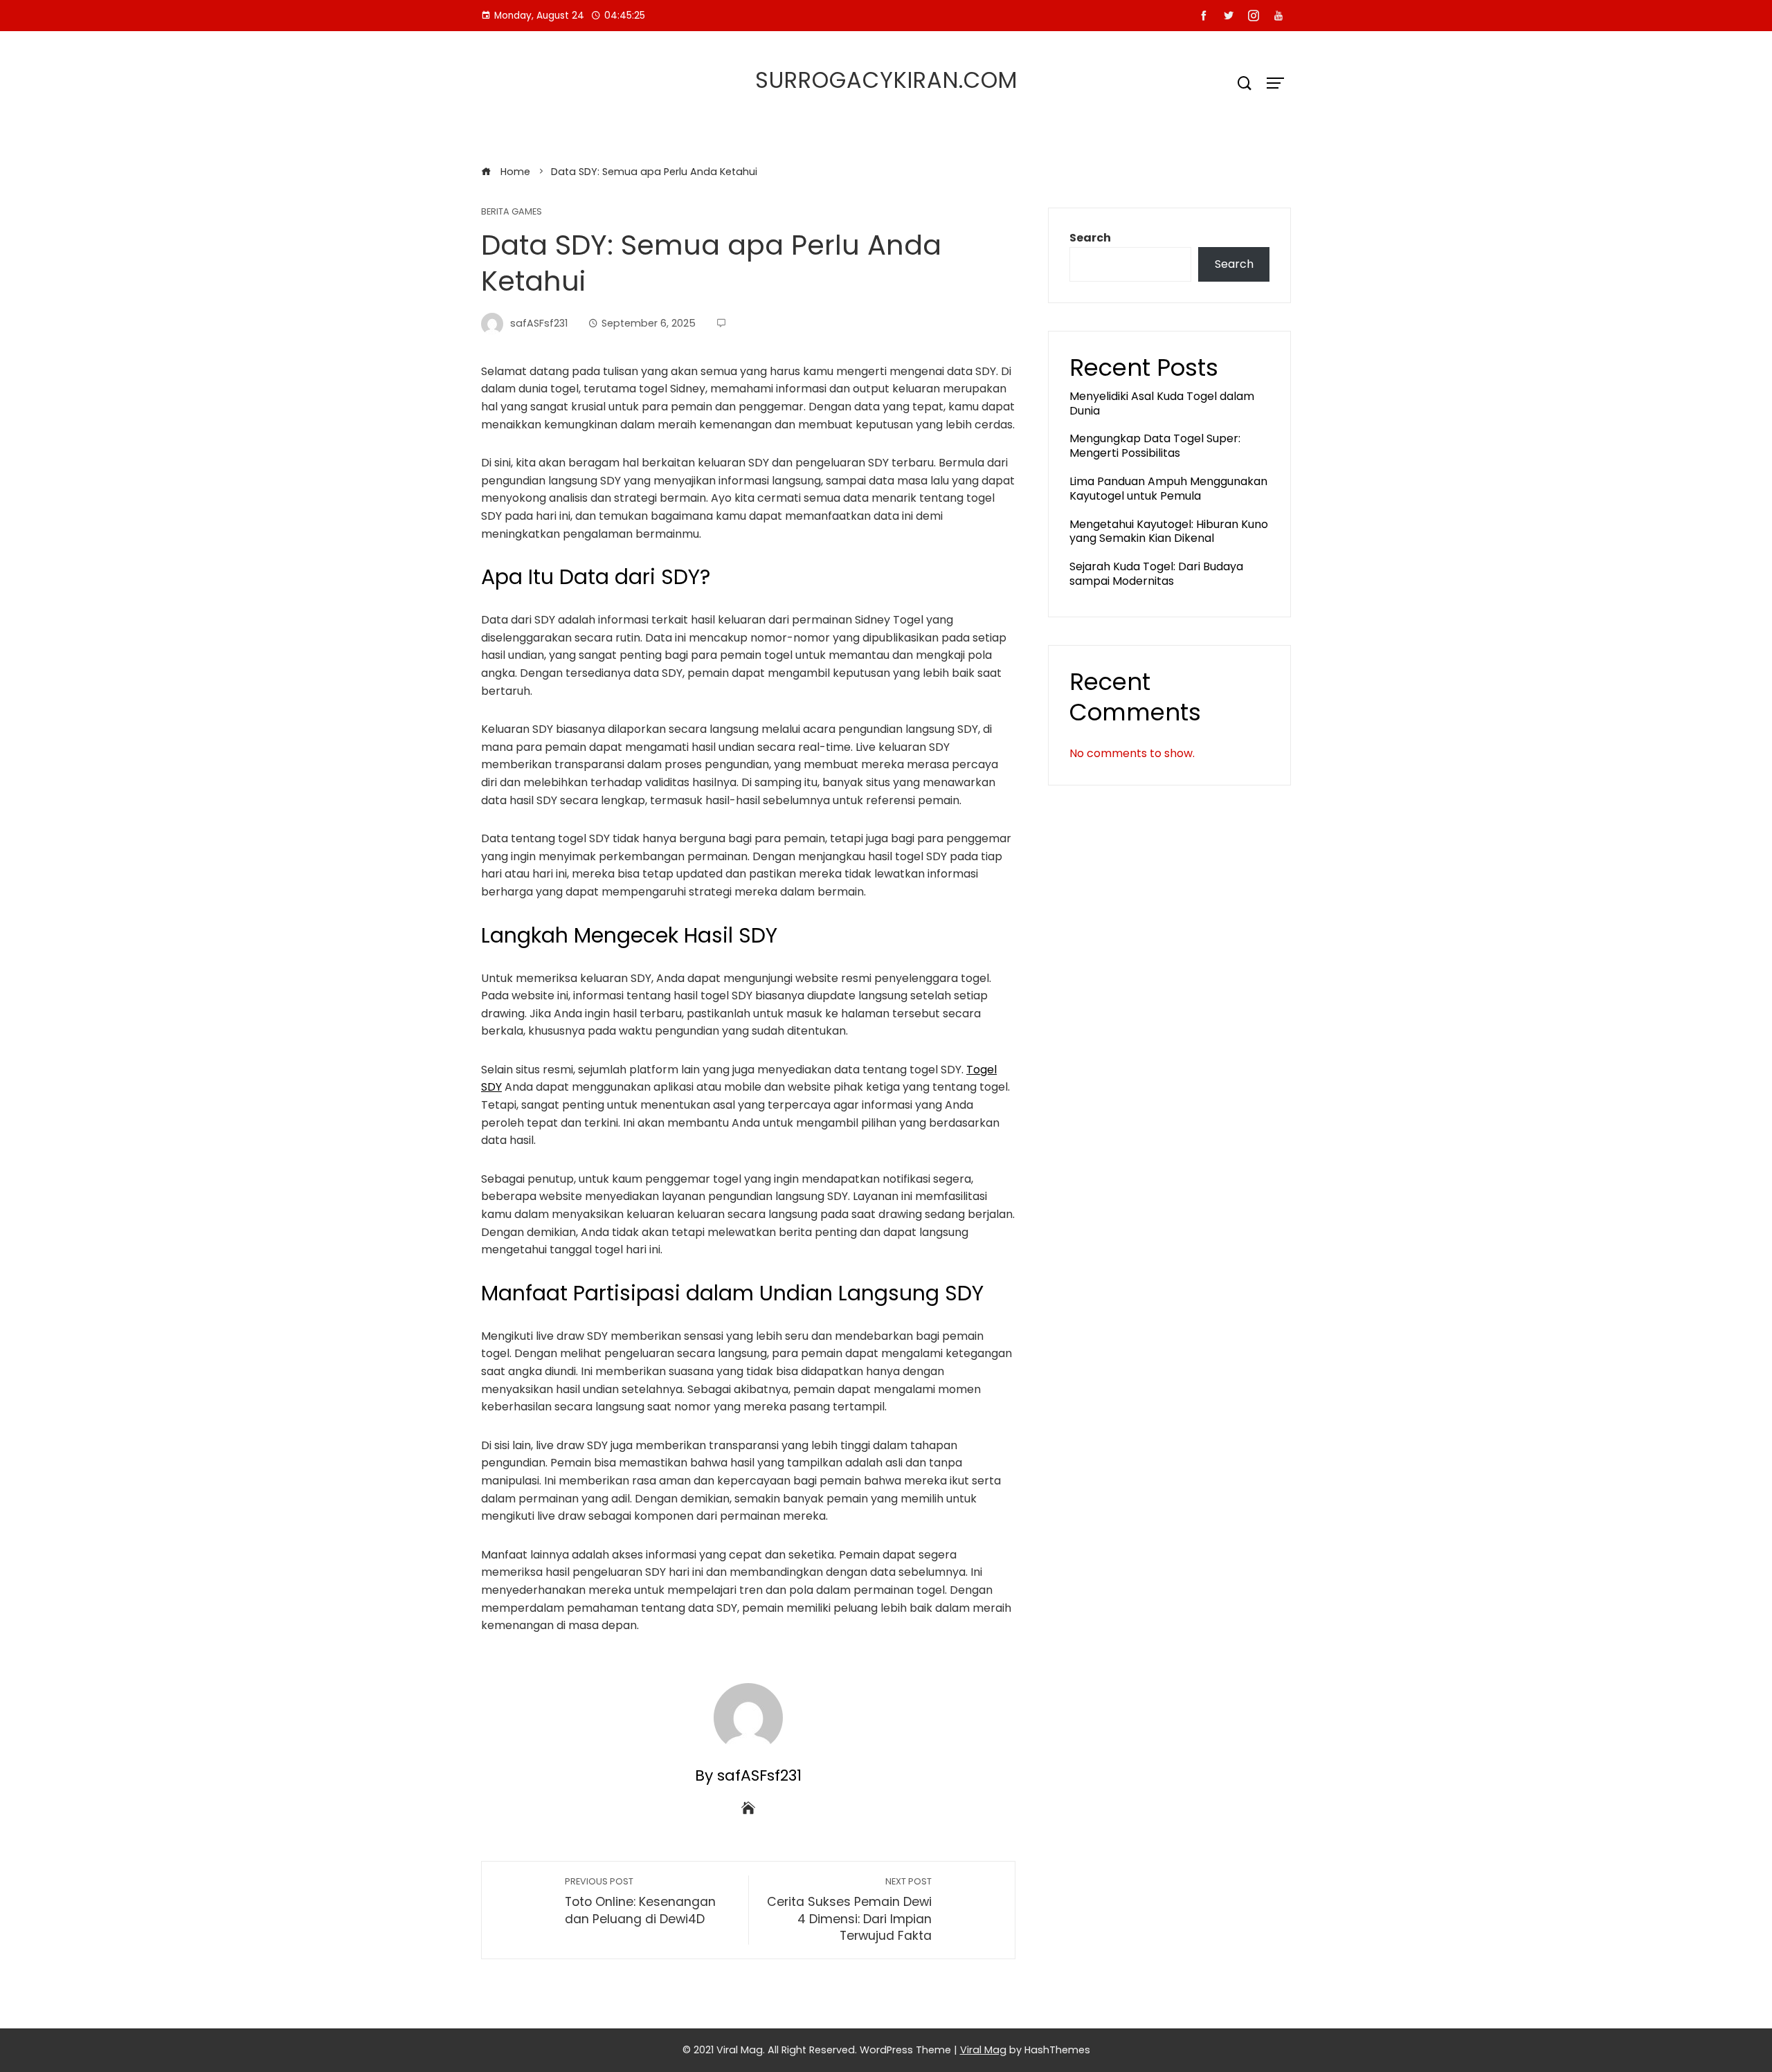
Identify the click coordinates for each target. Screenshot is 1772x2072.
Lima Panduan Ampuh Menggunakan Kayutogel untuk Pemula (1168, 489)
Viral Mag (983, 2050)
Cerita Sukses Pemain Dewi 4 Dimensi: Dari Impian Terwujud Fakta (849, 1910)
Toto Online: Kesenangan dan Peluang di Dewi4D (640, 1901)
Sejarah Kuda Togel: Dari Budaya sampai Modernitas (1156, 574)
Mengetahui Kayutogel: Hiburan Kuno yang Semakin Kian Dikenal (1169, 531)
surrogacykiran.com (886, 80)
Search (1090, 238)
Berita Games (512, 212)
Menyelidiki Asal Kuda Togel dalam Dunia (1162, 403)
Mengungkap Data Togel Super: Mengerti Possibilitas (1155, 446)
